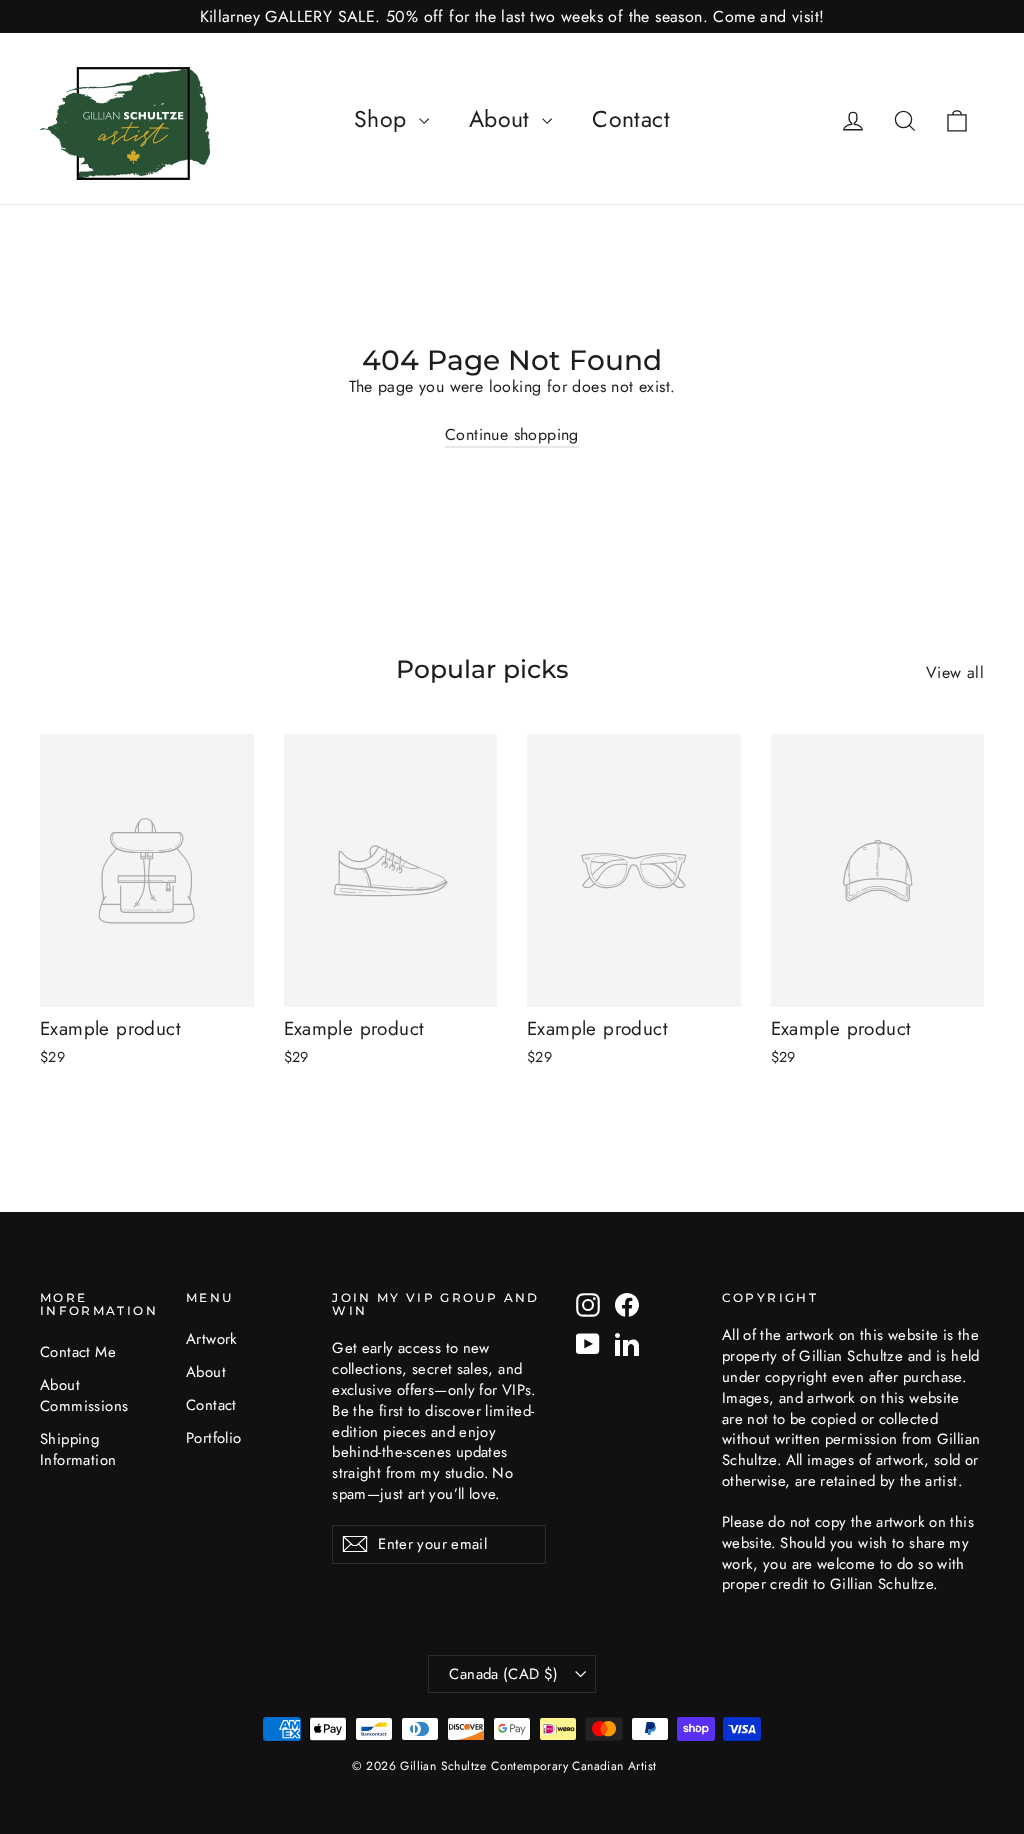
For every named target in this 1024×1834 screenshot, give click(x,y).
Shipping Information (78, 1449)
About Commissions (84, 1395)
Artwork (212, 1339)
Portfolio (214, 1438)
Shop (384, 119)
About (503, 119)
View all (955, 672)
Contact (631, 119)
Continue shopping (512, 434)
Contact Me (78, 1352)
